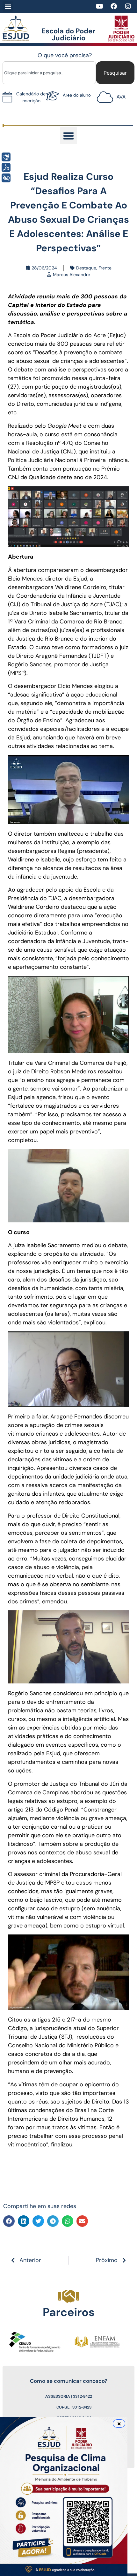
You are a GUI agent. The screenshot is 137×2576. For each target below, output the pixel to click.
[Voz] (6, 167)
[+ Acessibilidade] (6, 178)
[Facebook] (114, 6)
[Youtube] (99, 6)
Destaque (86, 268)
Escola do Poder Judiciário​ (68, 34)
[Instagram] (128, 6)
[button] (8, 7)
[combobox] (49, 73)
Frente (105, 268)
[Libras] (6, 157)
